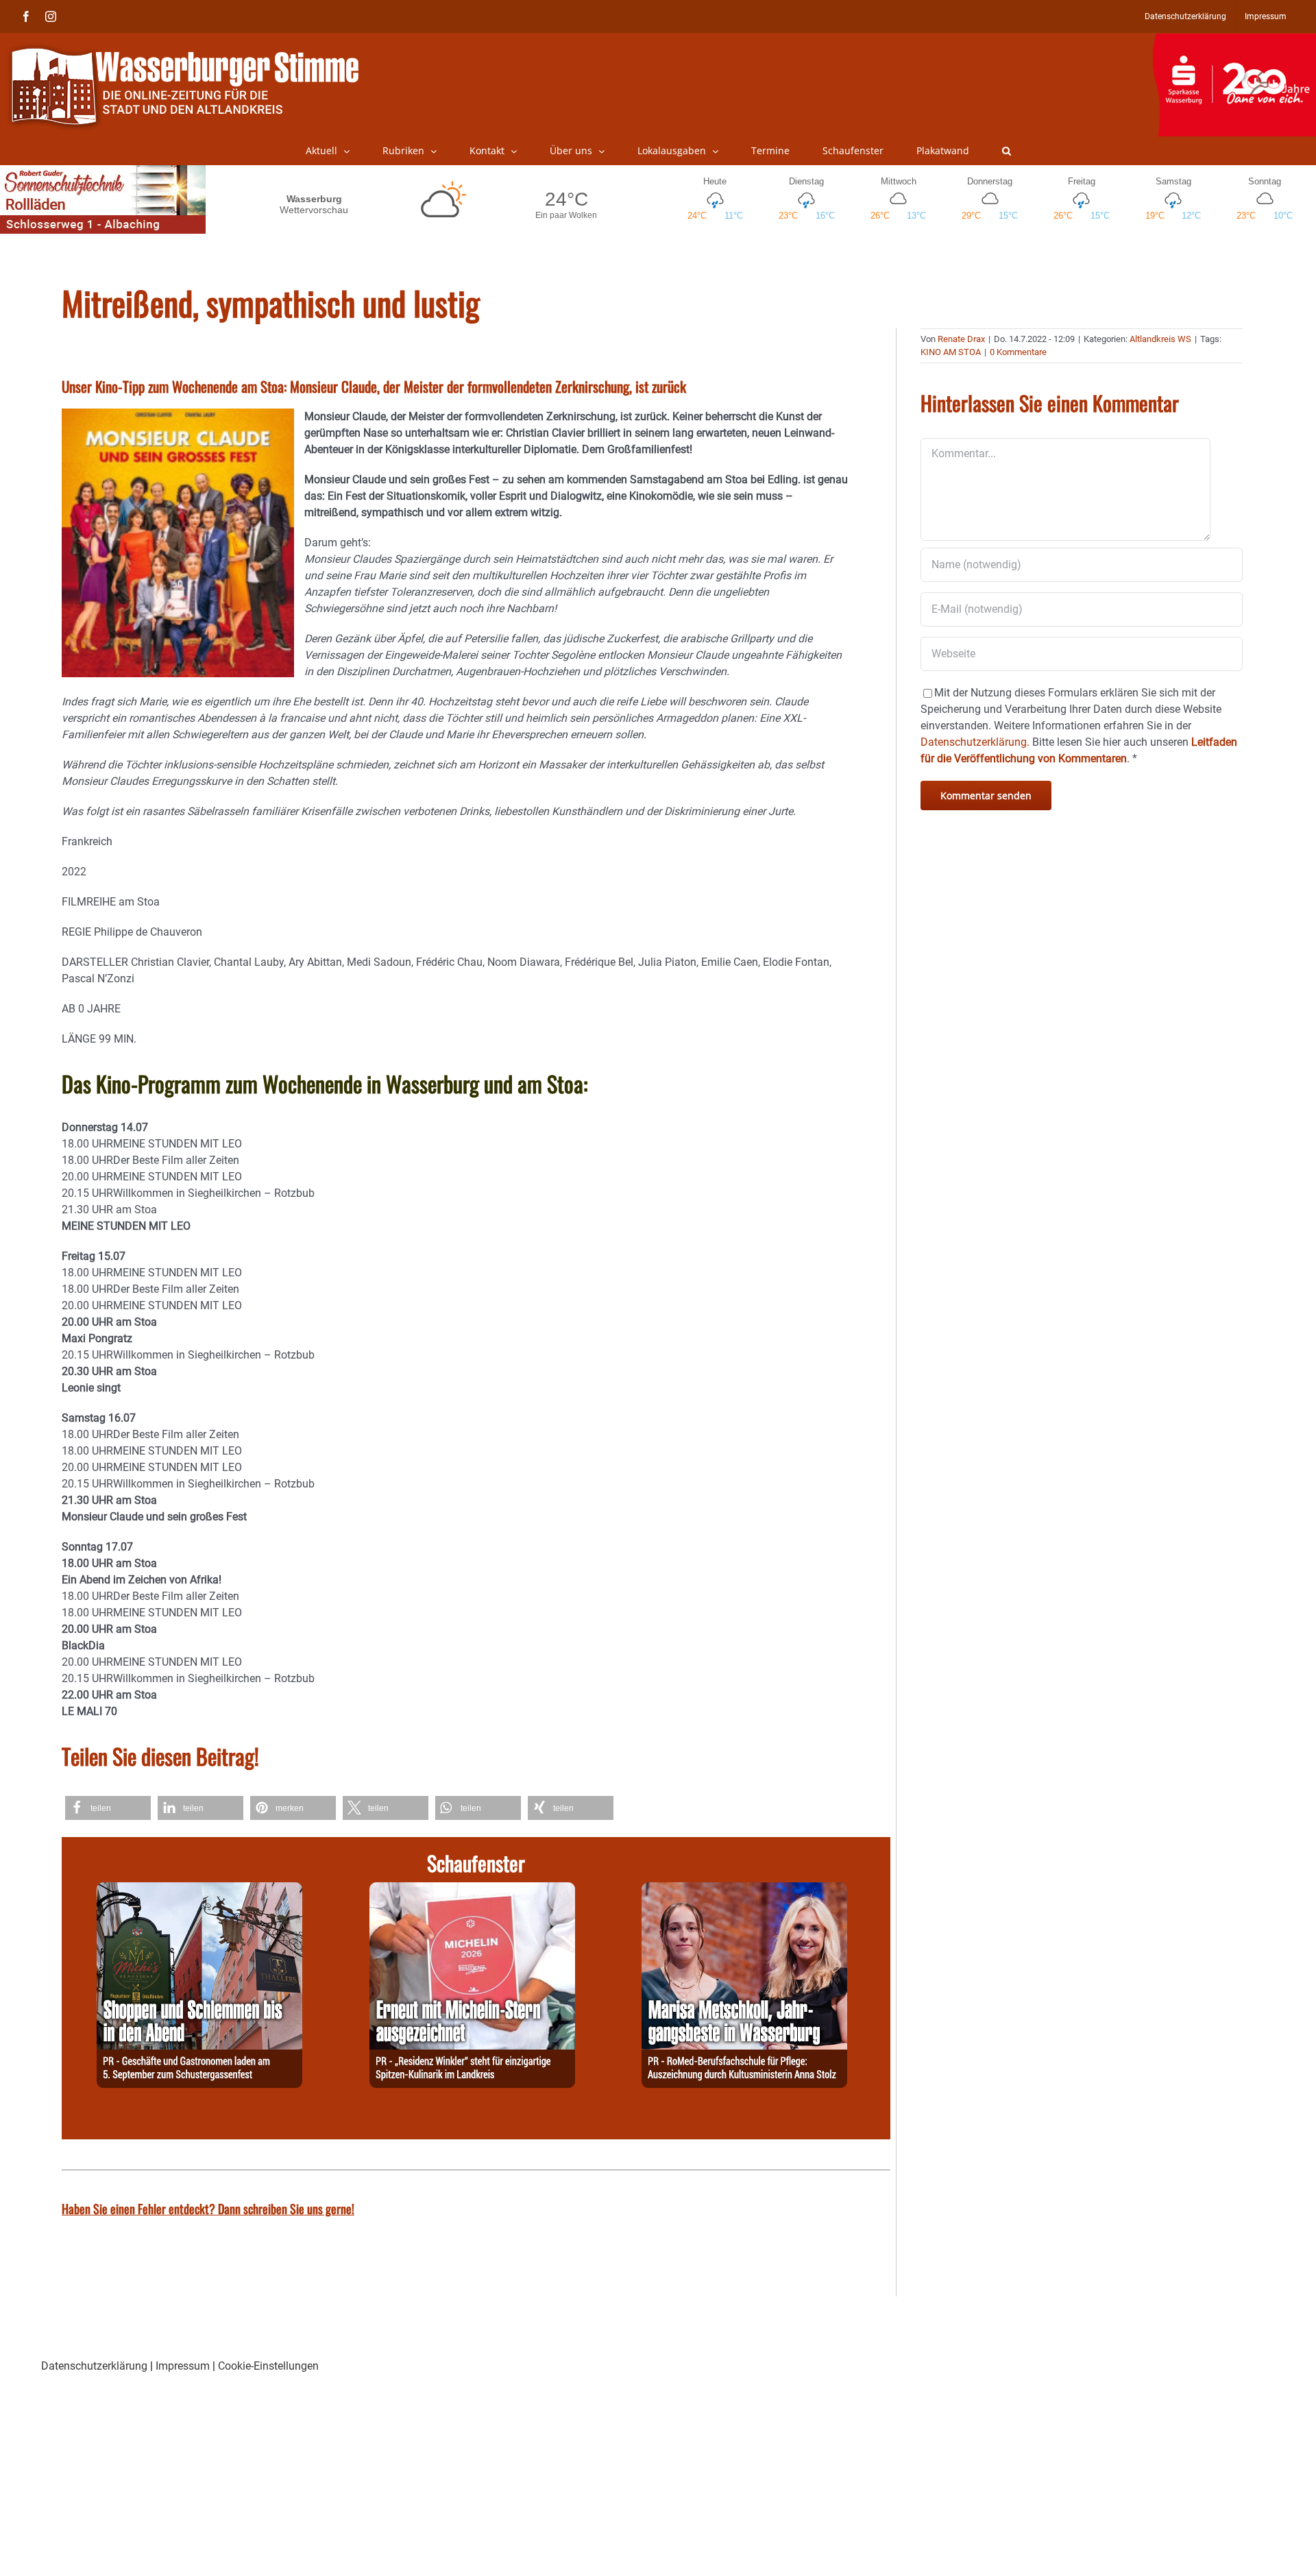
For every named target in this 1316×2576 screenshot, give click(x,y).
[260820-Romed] (744, 1890)
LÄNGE (79, 1039)
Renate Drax (961, 339)
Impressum (183, 2366)
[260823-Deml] (199, 1890)
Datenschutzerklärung (94, 2366)
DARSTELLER (95, 962)
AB (69, 1009)
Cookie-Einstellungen (268, 2366)
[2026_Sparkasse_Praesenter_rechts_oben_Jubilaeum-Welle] (1234, 40)
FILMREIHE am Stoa (111, 902)
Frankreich (87, 841)
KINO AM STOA (951, 352)
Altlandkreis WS (1160, 339)
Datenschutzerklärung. (975, 742)
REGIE (76, 932)
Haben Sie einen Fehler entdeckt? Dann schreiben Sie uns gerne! (208, 2209)
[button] (1007, 151)
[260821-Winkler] (472, 1890)
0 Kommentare (1018, 352)
